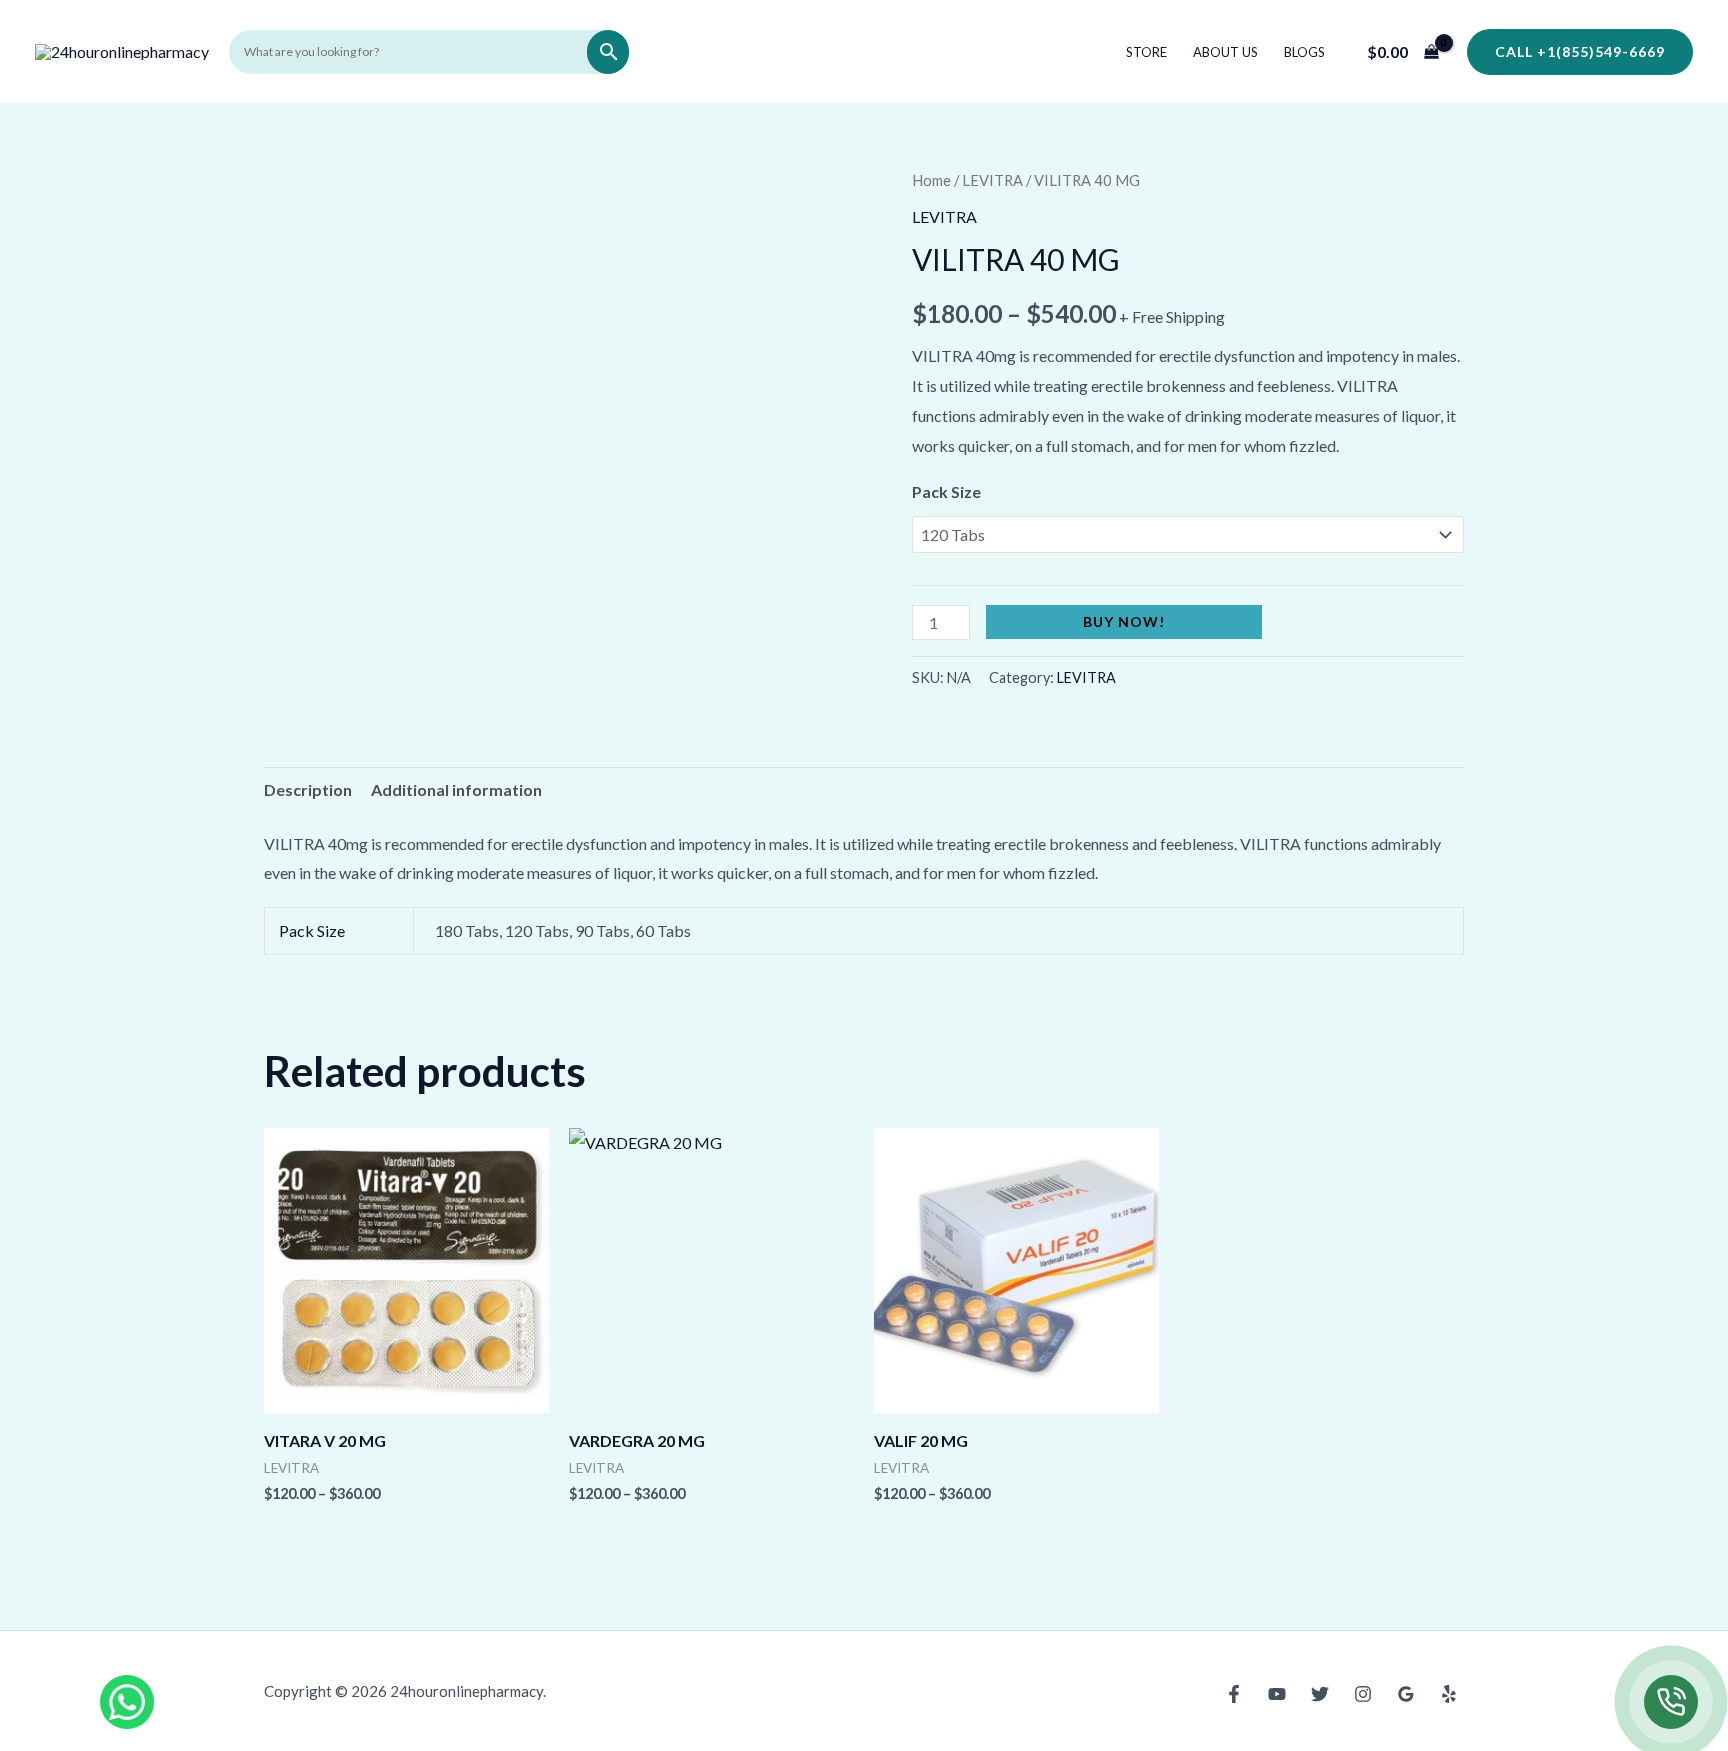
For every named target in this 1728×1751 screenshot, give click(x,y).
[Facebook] (1234, 1694)
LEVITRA (992, 180)
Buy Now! (1124, 621)
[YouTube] (1277, 1694)
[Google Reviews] (1406, 1694)
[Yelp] (1449, 1694)
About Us (1225, 52)
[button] (1580, 52)
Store (1146, 52)
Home (931, 180)
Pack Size (946, 491)
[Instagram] (1363, 1694)
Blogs (1304, 52)
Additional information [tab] (456, 789)
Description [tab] (308, 789)
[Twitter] (1320, 1694)
